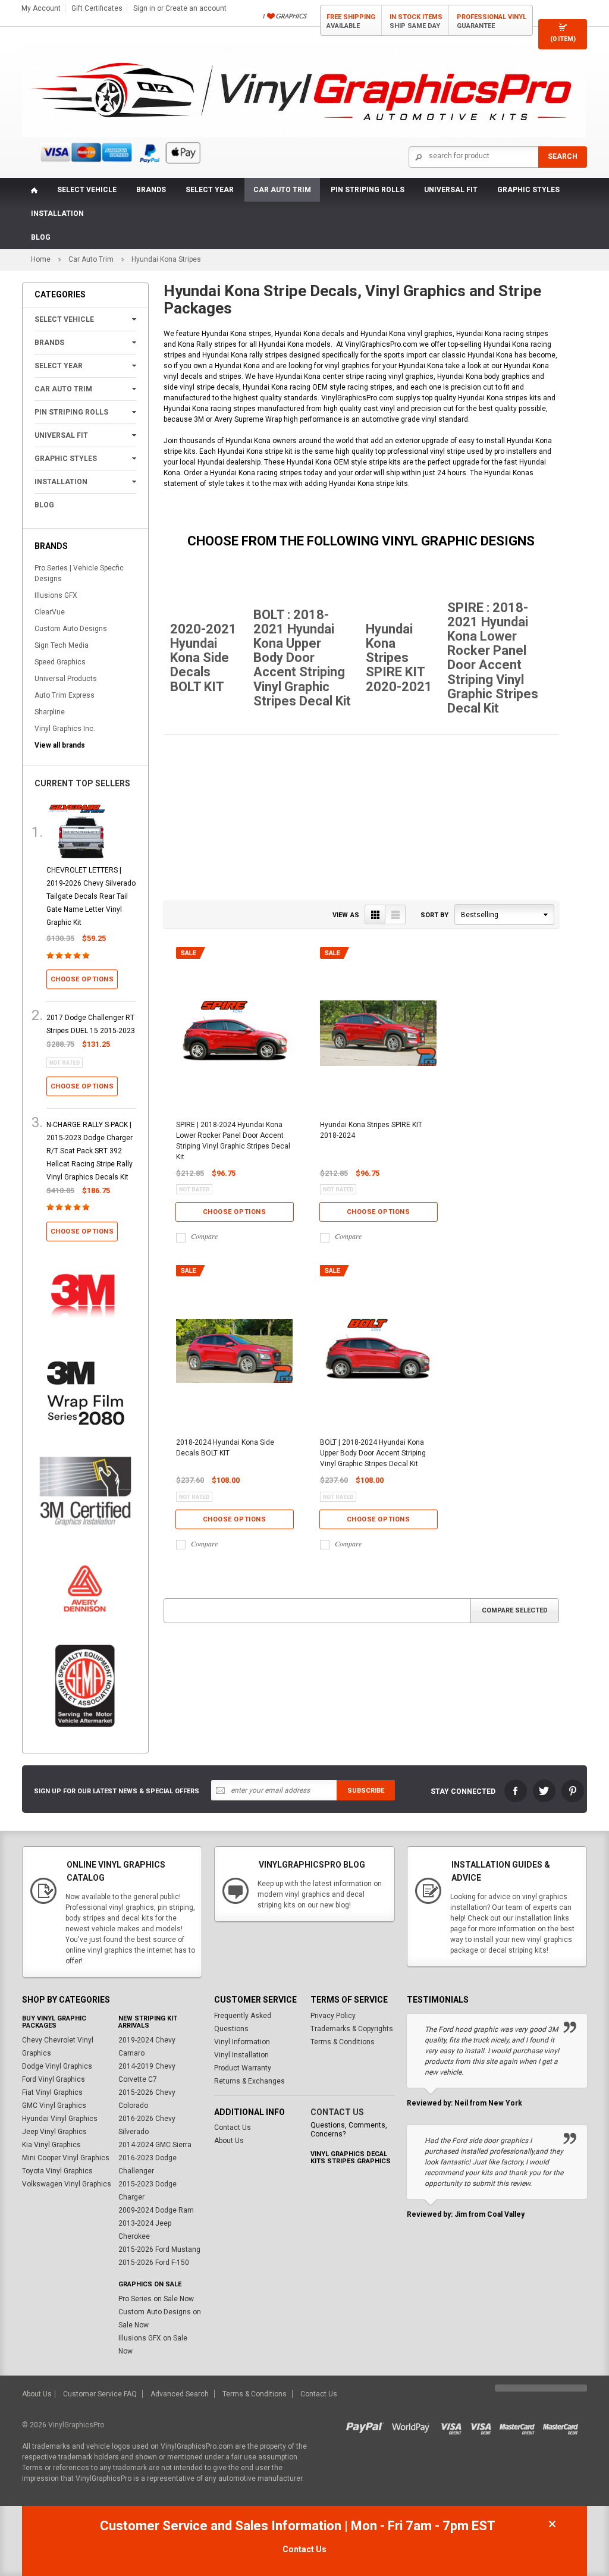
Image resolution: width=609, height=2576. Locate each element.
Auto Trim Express (65, 695)
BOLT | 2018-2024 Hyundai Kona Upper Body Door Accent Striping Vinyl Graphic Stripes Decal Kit (373, 1453)
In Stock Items (416, 21)
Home (41, 259)
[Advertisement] (361, 818)
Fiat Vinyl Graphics (52, 2092)
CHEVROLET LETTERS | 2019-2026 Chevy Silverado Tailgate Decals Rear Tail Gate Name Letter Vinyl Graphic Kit (91, 896)
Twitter (544, 1791)
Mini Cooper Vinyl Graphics (66, 2158)
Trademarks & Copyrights (352, 2029)
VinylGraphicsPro (76, 2425)
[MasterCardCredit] (521, 2425)
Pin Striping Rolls (368, 190)
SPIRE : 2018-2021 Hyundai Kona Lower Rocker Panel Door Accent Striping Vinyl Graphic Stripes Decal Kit (493, 658)
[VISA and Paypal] (368, 2425)
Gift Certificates (97, 8)
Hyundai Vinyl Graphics (60, 2119)
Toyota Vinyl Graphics (57, 2171)
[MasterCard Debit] (563, 2425)
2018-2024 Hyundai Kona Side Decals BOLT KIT (225, 1448)
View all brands (60, 745)
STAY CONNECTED (463, 1791)
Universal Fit (451, 190)
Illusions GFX (56, 595)
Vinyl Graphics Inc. (65, 729)
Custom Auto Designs (71, 629)
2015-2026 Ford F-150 (154, 2263)
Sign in (144, 8)
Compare (204, 1236)
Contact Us (233, 2128)
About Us (229, 2141)
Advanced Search (180, 2394)
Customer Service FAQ (100, 2394)
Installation (57, 214)
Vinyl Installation (241, 2055)
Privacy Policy (333, 2016)
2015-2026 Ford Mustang (159, 2249)
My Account (41, 8)
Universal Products (66, 679)
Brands (151, 190)
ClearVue (50, 612)
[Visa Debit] (485, 2425)
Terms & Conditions (343, 2042)
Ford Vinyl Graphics (54, 2079)
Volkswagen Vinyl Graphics (67, 2184)
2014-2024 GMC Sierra (155, 2145)
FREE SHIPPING (351, 21)
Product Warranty (243, 2068)
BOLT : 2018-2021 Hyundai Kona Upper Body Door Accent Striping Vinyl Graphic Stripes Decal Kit (302, 658)
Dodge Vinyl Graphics (57, 2066)
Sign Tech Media (62, 645)
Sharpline (50, 712)
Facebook (516, 1791)
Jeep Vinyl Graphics (54, 2132)
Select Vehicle (87, 190)
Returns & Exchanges (249, 2081)
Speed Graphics (60, 662)
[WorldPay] (411, 2425)
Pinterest (573, 1791)
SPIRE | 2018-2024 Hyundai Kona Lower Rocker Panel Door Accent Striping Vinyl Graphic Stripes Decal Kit (233, 1141)
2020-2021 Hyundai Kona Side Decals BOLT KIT (203, 658)
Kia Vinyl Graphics (51, 2145)
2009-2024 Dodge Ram (156, 2210)
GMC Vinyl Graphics (54, 2106)
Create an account (196, 8)
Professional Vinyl (492, 21)
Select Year (210, 190)
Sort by (434, 915)
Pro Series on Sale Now (156, 2299)
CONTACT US (337, 2112)
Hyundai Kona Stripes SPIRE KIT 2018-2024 (371, 1130)
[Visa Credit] (452, 2425)
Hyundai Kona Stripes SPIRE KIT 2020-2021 (399, 658)
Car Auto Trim (282, 190)
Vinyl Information (242, 2042)
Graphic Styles (528, 190)
